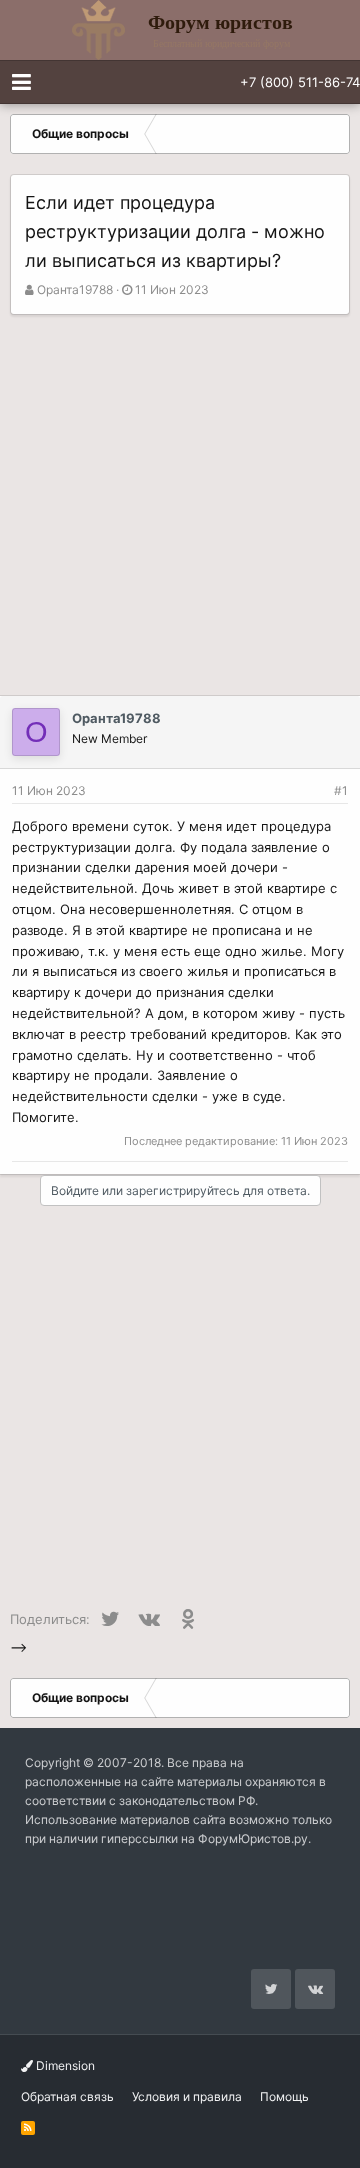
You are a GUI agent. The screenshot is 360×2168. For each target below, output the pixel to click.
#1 (341, 790)
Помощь (284, 2096)
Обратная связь (67, 2096)
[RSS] (28, 2127)
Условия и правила (187, 2096)
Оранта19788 (75, 289)
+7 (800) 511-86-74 (300, 82)
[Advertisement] (180, 505)
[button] (21, 82)
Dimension (64, 2065)
